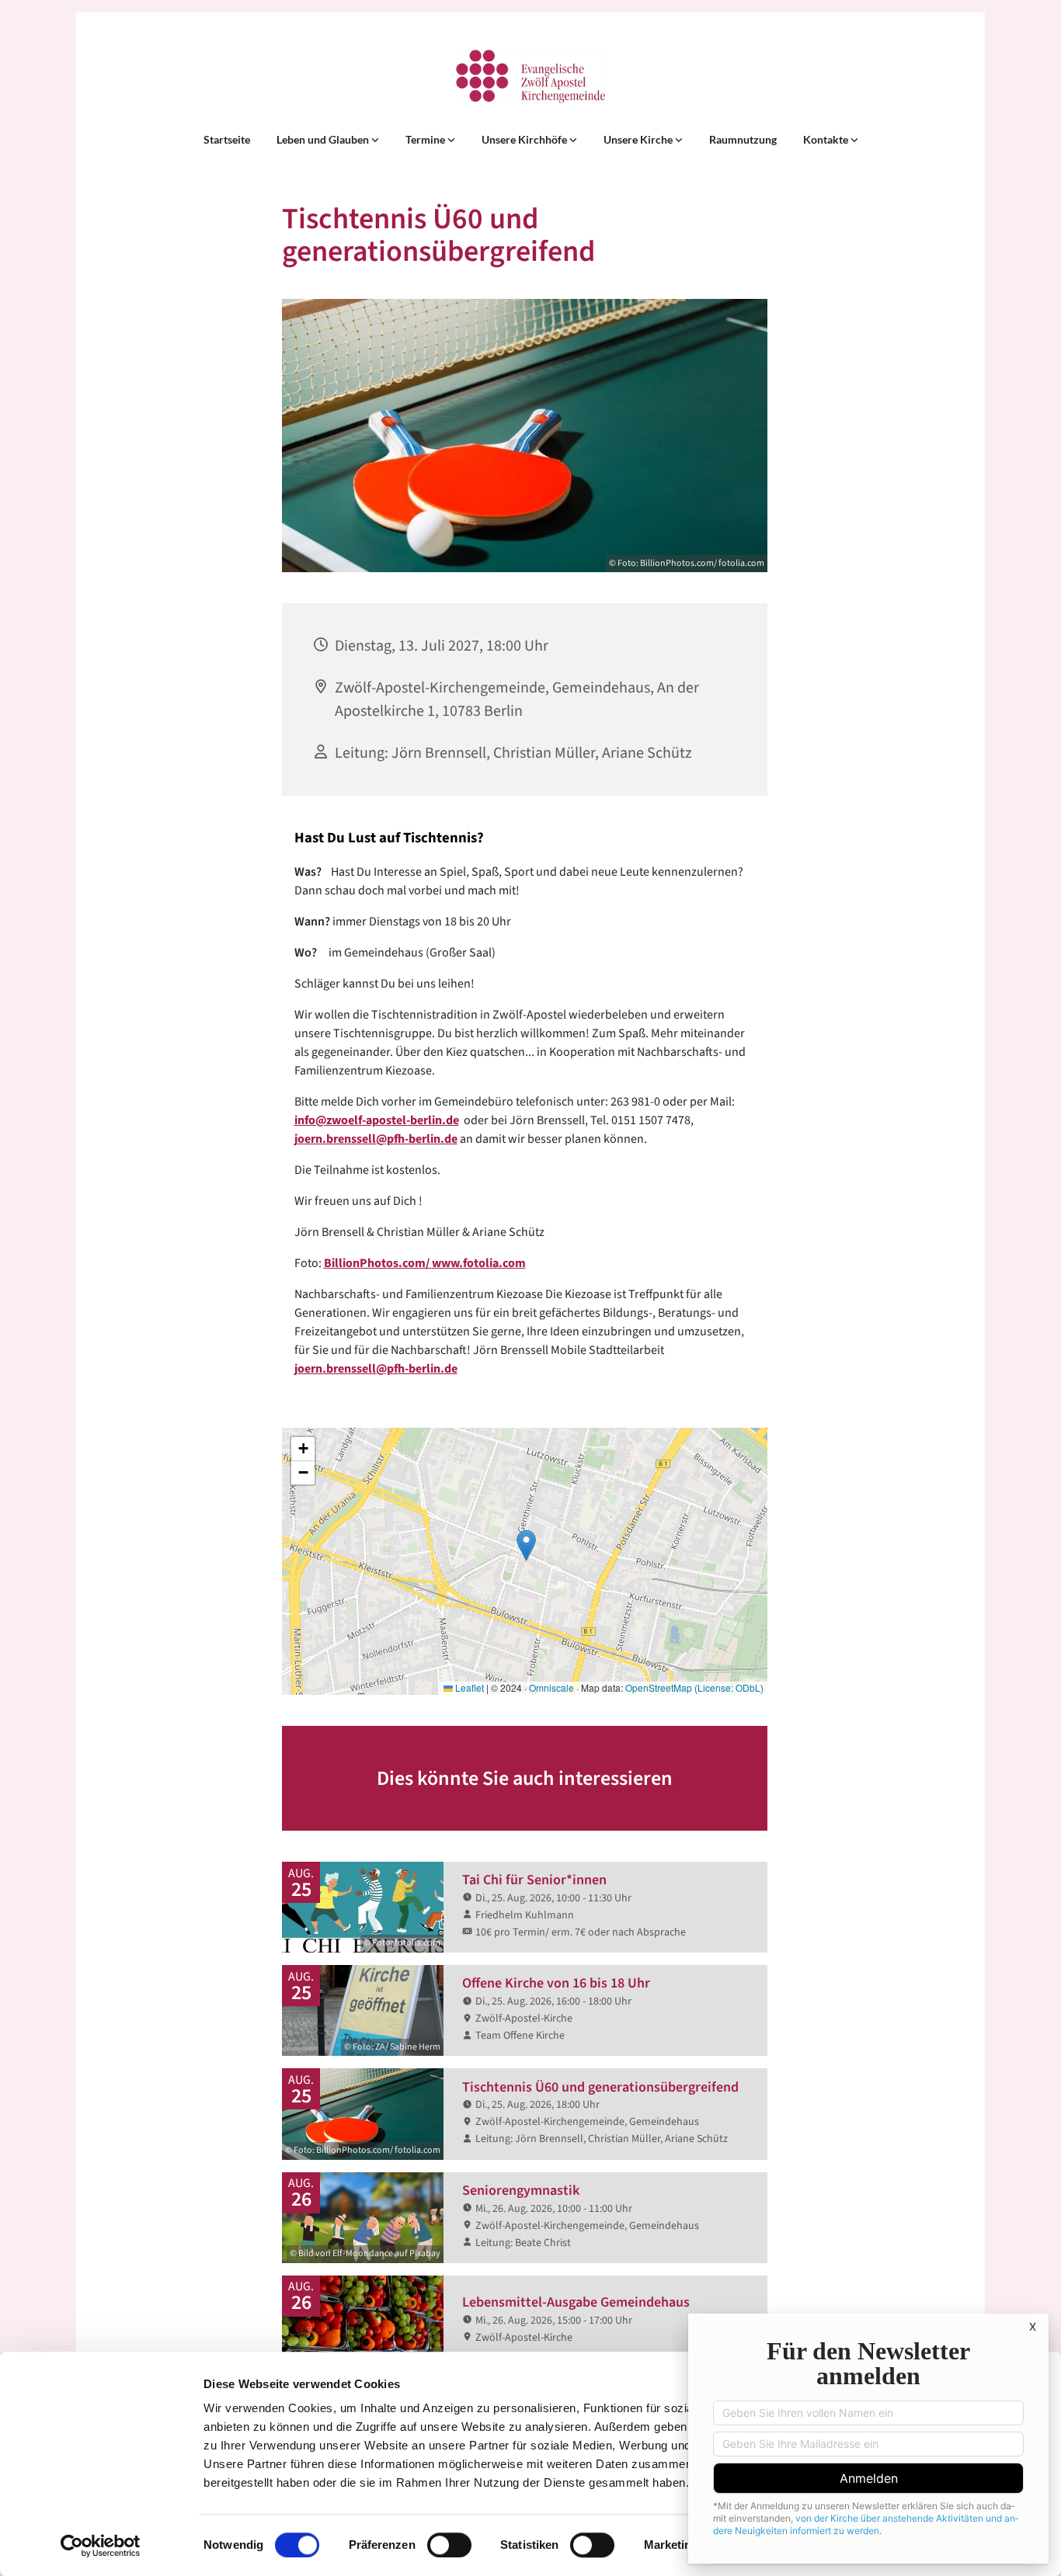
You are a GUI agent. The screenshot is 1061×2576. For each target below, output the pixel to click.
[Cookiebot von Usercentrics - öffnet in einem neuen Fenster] (101, 2546)
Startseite (227, 139)
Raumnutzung (743, 139)
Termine (426, 139)
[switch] (449, 2545)
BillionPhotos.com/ (378, 1263)
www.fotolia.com (479, 1263)
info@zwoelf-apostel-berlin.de (377, 1120)
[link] (328, 140)
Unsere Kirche (639, 139)
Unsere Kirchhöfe (525, 139)
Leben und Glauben (324, 139)
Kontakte (827, 139)
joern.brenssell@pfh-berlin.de (376, 1139)
